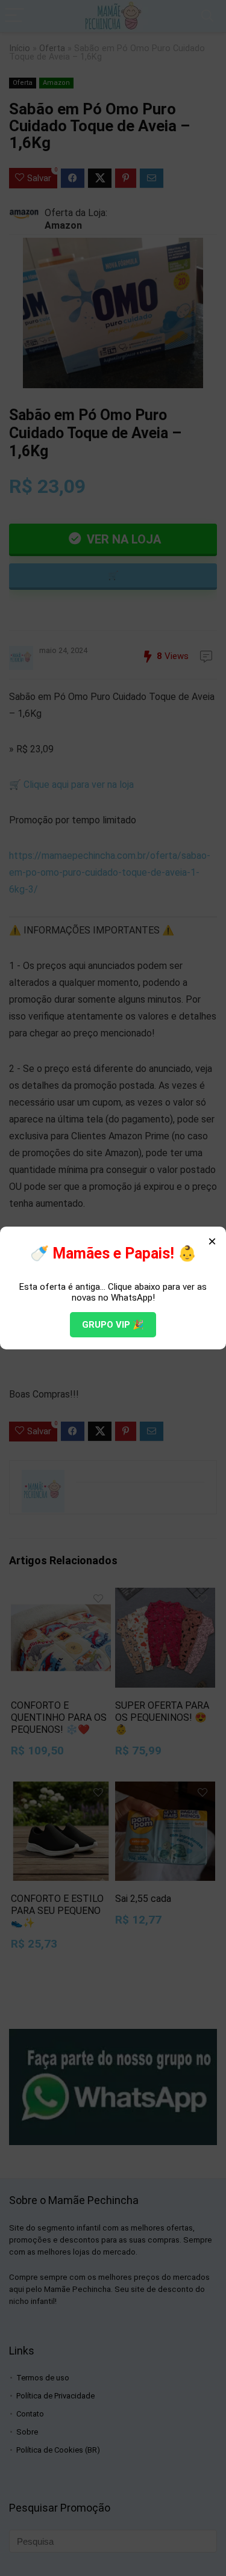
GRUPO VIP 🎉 (113, 1325)
